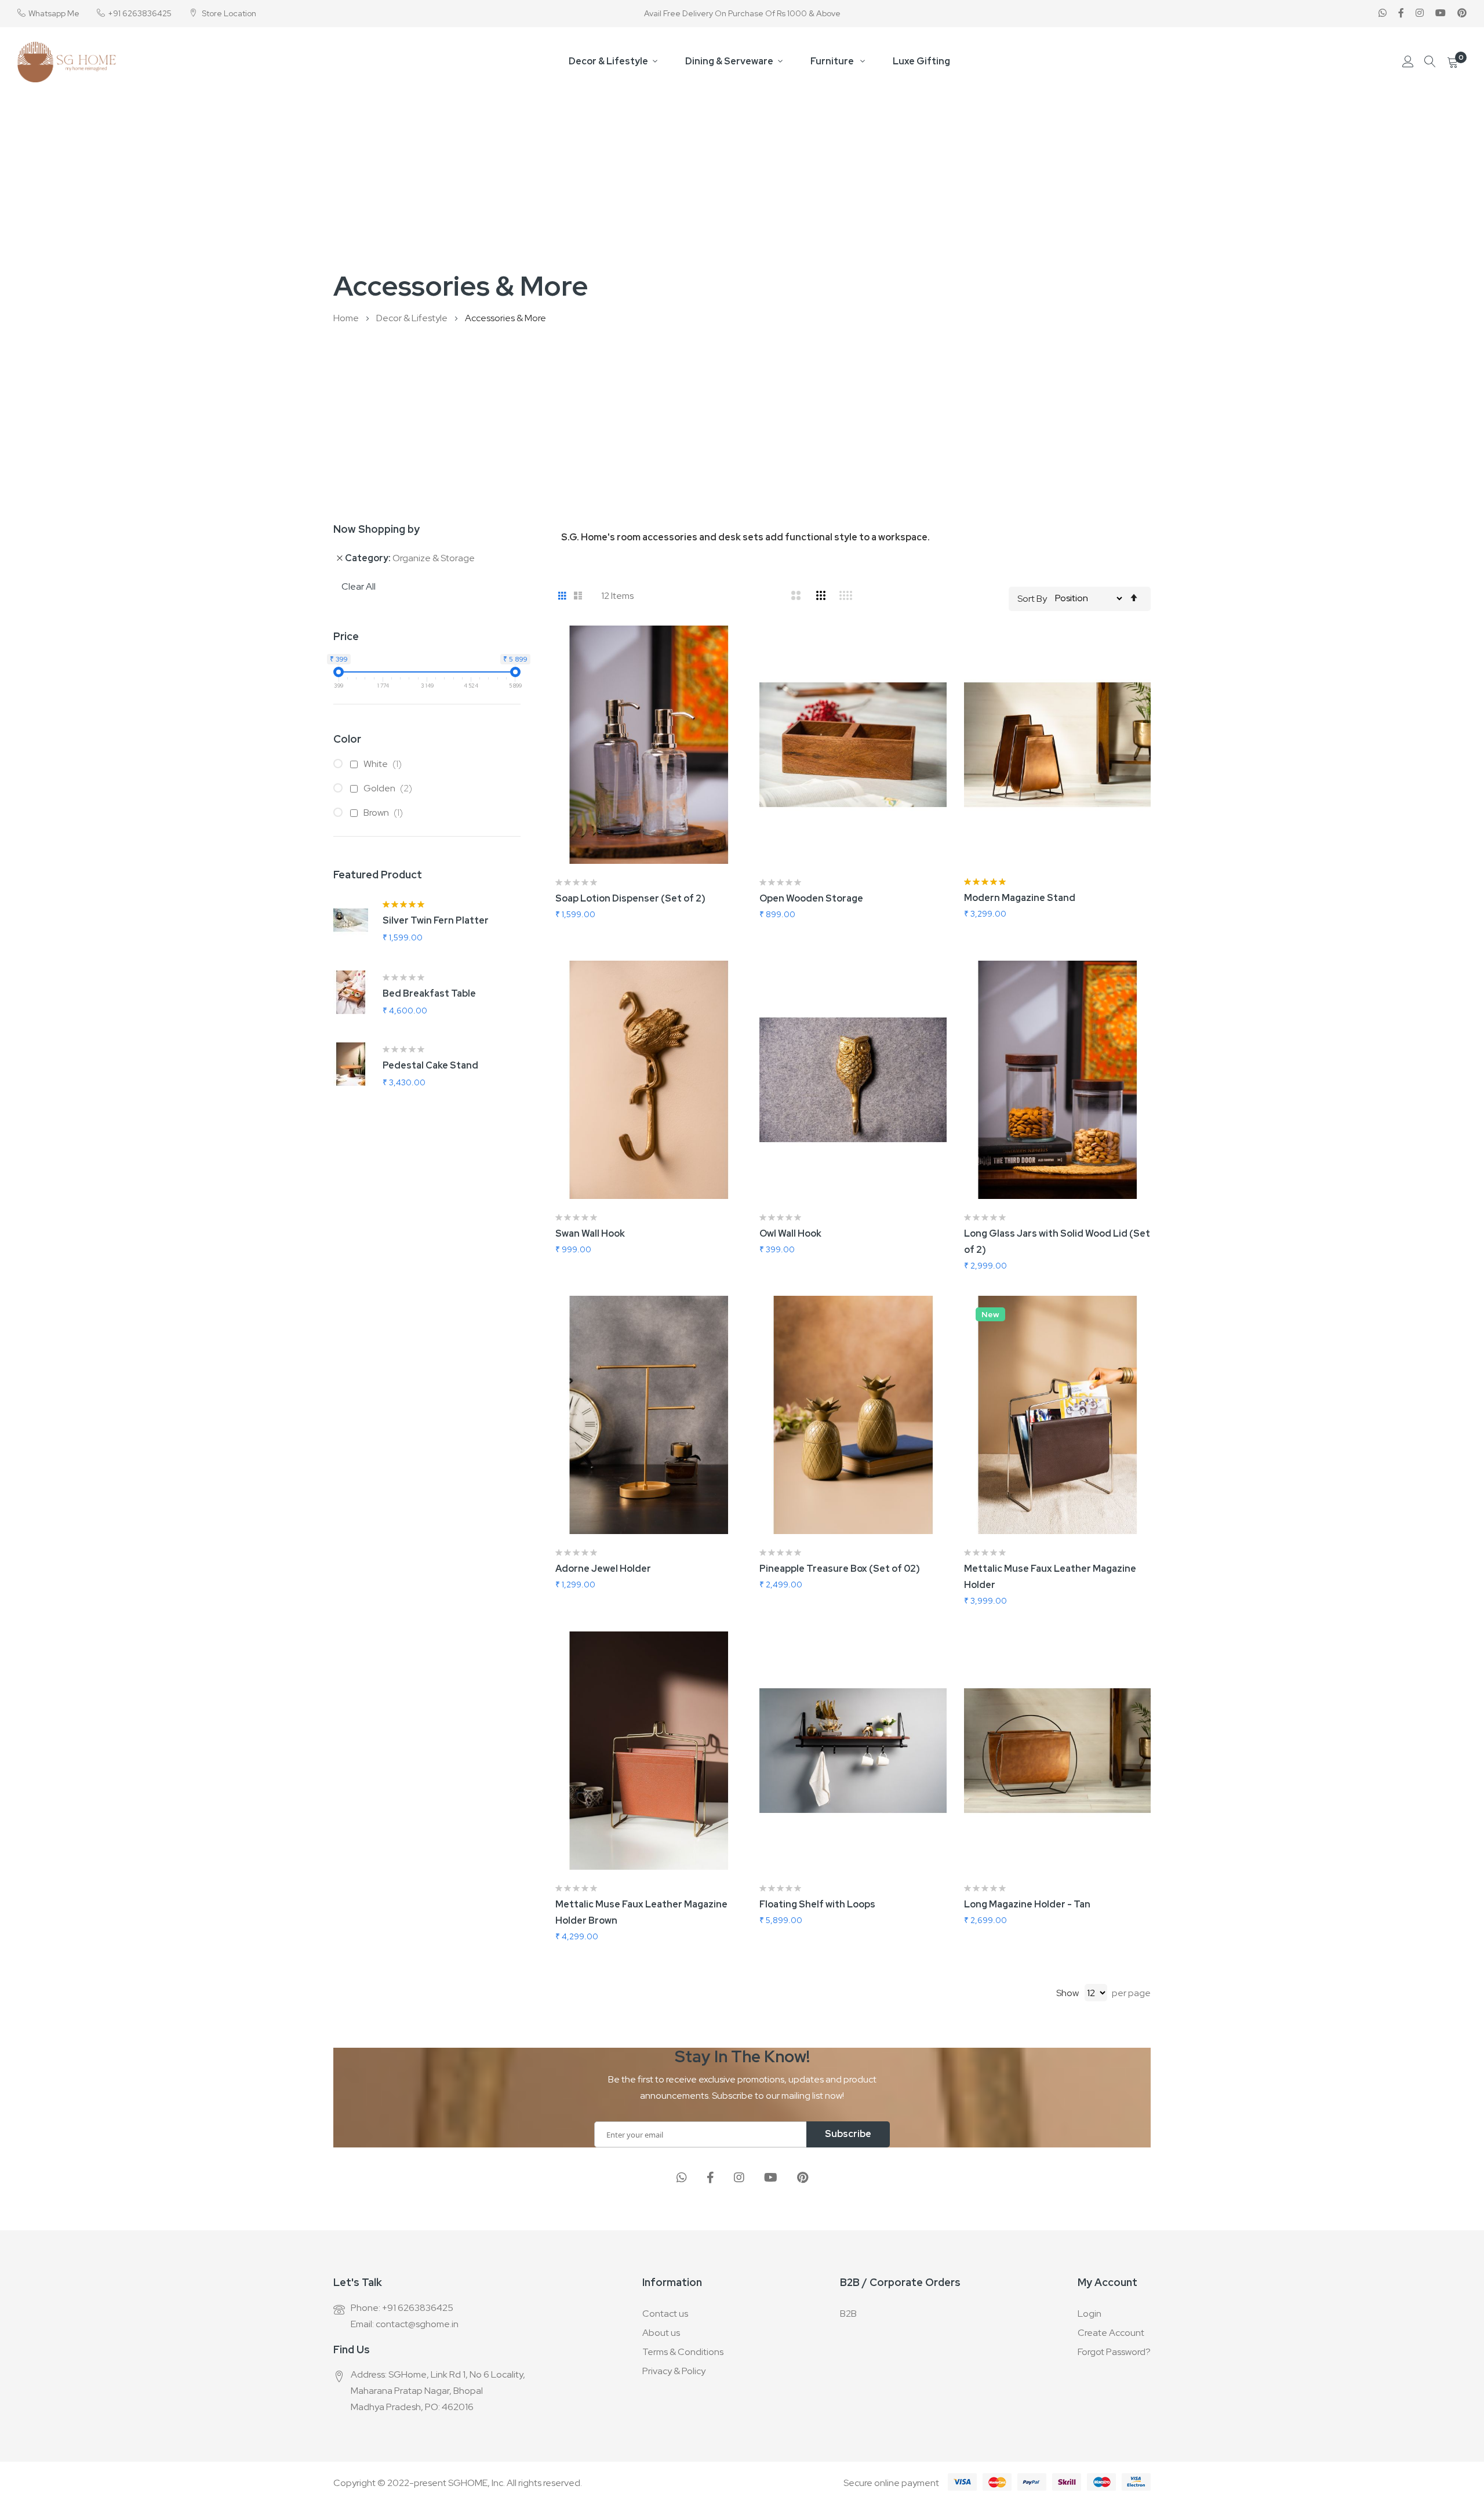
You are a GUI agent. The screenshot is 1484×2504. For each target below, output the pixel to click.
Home (347, 318)
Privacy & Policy (674, 2371)
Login (1090, 2314)
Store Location (228, 13)
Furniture (833, 61)
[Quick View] (742, 707)
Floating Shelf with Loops (817, 1904)
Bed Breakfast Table (429, 993)
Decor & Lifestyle (608, 61)
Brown (386, 813)
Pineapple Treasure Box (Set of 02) (840, 1569)
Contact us (665, 2314)
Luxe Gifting (921, 61)
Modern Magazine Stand (1020, 898)
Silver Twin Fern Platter (436, 920)
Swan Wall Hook (590, 1233)
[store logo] (67, 62)
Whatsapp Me (54, 13)
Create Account (1111, 2333)
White (385, 764)
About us (661, 2333)
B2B (848, 2314)
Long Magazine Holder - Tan (1027, 1904)
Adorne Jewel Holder (603, 1569)
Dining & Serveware (729, 61)
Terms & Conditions (683, 2352)
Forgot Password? (1114, 2352)
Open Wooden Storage (811, 898)
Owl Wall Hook (790, 1233)
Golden (390, 788)
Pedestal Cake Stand (430, 1065)
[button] (742, 649)
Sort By (1032, 598)
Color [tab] (347, 739)
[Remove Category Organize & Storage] (340, 558)
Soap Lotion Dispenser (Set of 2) (630, 898)
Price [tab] (346, 636)
